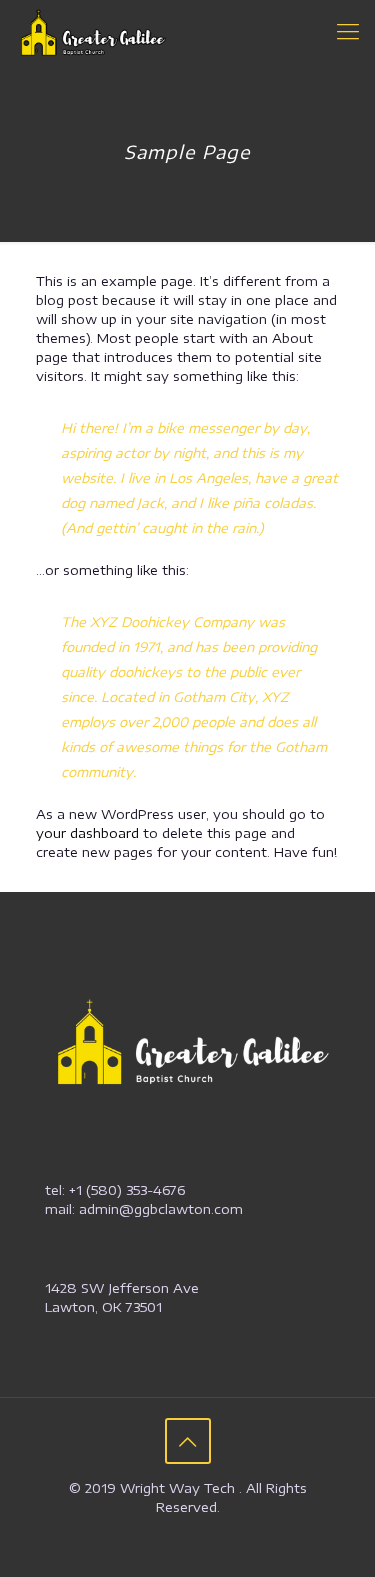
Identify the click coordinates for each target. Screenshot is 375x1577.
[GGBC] (90, 30)
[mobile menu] (348, 30)
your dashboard (87, 833)
